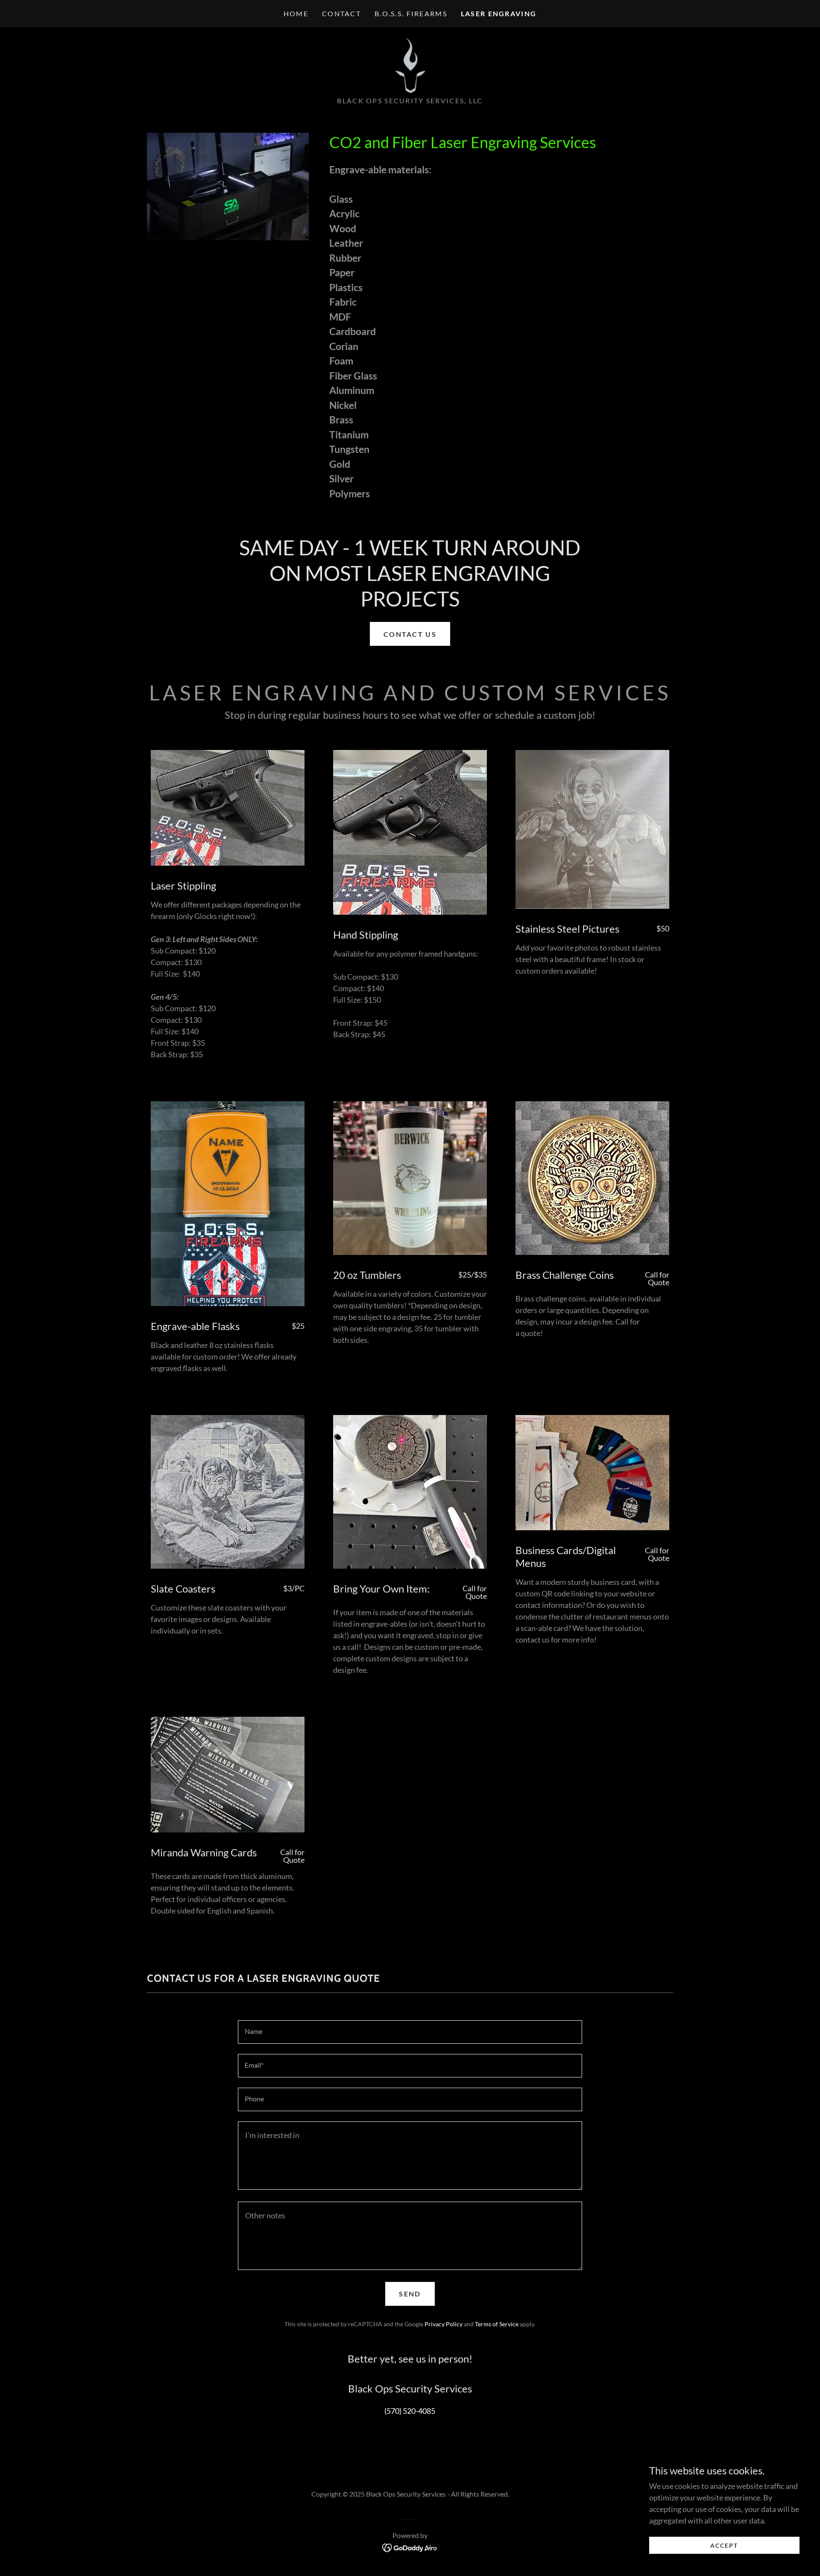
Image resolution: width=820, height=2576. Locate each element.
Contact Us (410, 634)
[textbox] (410, 2032)
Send (410, 2294)
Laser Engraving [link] (499, 13)
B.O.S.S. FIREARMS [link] (411, 13)
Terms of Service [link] (497, 2324)
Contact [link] (341, 13)
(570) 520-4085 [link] (410, 2411)
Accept (724, 2545)
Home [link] (296, 13)
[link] (410, 64)
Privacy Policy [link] (444, 2324)
